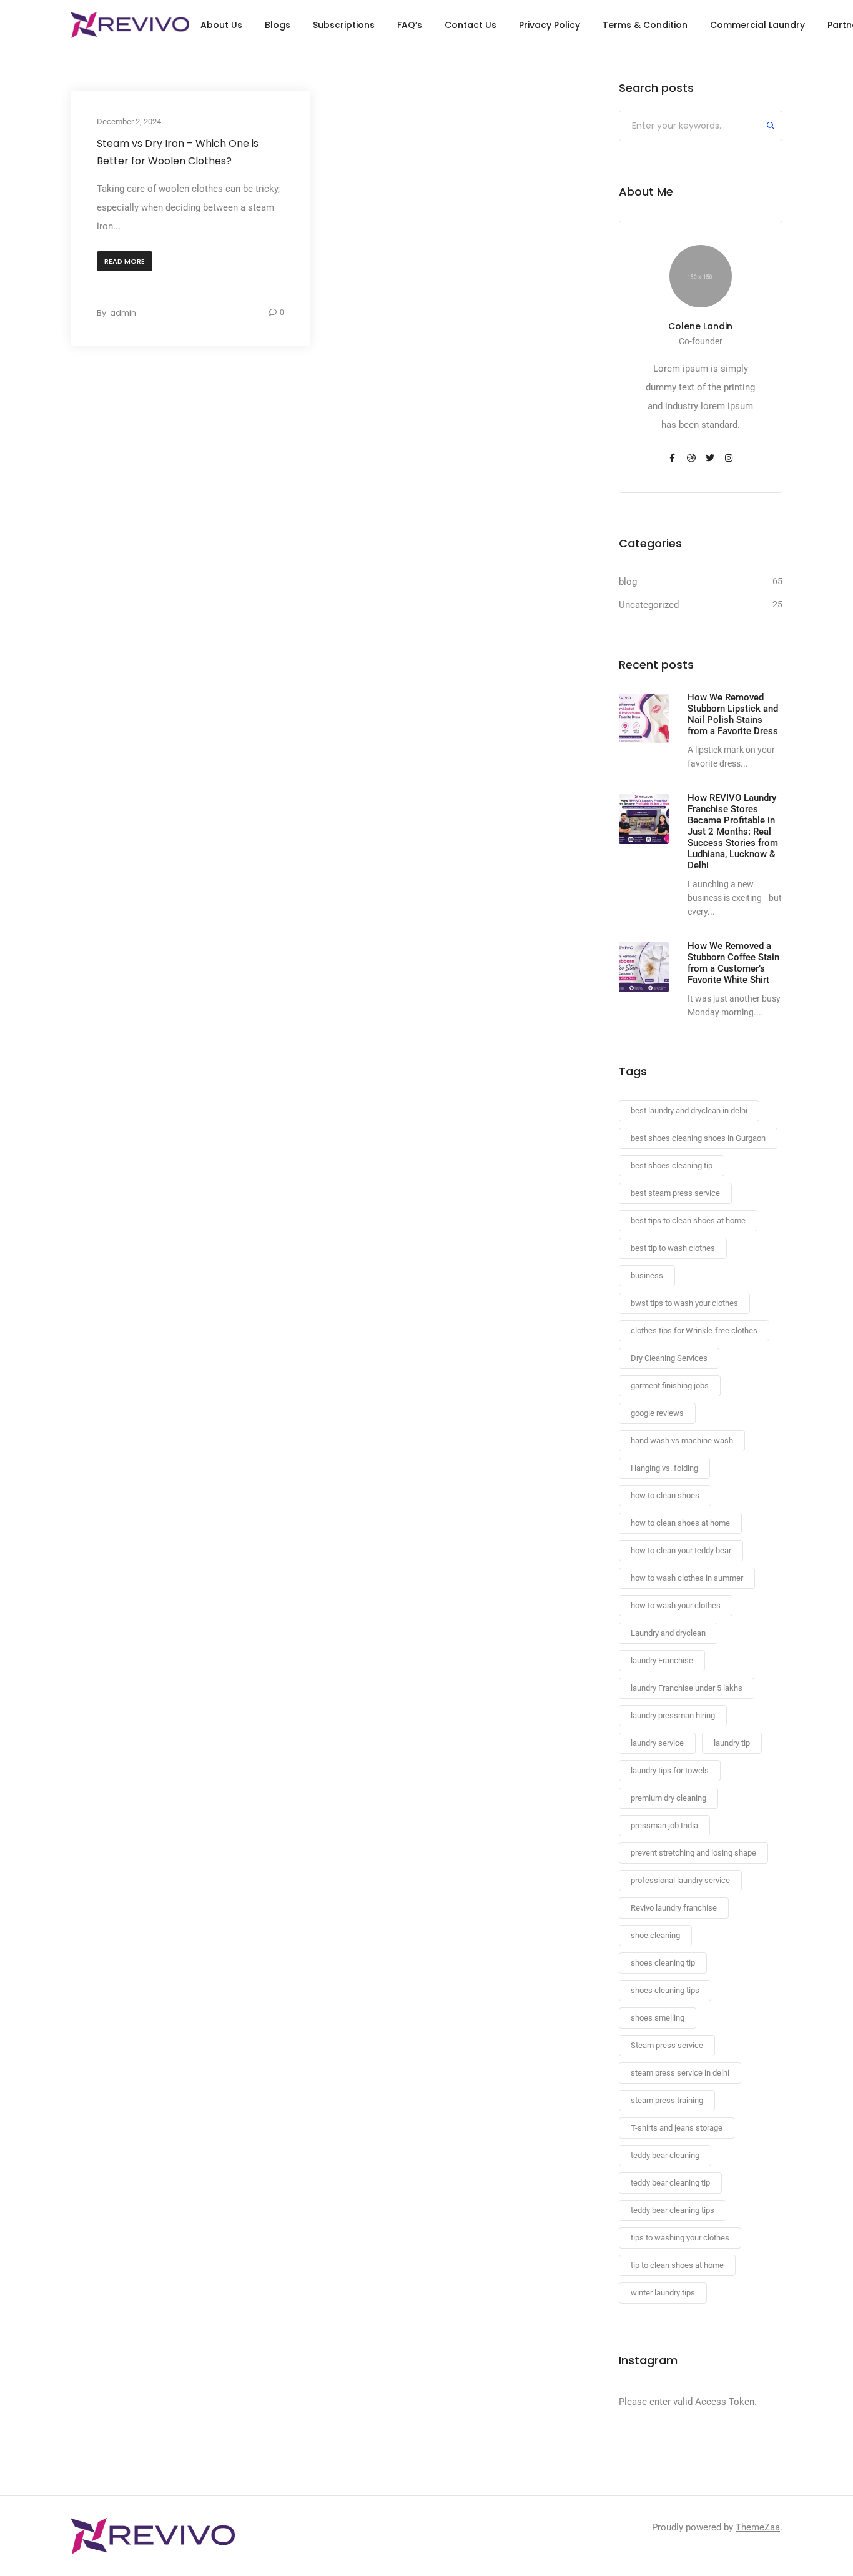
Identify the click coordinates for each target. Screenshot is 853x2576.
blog (628, 582)
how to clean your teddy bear (681, 1550)
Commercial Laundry (757, 25)
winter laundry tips (663, 2293)
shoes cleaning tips (665, 1990)
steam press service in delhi (680, 2073)
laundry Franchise (662, 1660)
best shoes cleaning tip (672, 1166)
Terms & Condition (645, 25)
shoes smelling (658, 2018)
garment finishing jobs (670, 1385)
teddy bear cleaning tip (670, 2183)
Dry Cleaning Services (669, 1358)
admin (123, 313)
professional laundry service (680, 1880)
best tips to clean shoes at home (688, 1221)
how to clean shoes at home (680, 1523)
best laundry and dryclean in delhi (689, 1111)
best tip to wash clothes (673, 1248)
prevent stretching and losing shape (693, 1853)
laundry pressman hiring (673, 1715)
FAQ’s (410, 25)
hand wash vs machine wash (682, 1440)
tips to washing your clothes (680, 2238)
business (647, 1276)
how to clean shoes (665, 1495)
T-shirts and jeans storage (677, 2128)
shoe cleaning (655, 1935)
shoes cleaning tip (663, 1963)
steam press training (667, 2100)
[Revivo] (130, 25)
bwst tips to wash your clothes (684, 1303)
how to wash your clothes (676, 1605)
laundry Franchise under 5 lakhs (687, 1688)
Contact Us (471, 25)
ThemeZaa (758, 2527)
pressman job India (664, 1825)
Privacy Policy (550, 25)
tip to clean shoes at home (677, 2265)
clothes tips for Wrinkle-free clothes (694, 1330)
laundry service (657, 1743)
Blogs (278, 25)
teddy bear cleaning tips (673, 2210)
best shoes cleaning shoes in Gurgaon (698, 1138)
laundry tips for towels (670, 1770)
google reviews (657, 1413)
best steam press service (675, 1193)
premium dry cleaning (668, 1798)
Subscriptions (344, 25)
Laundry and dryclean (668, 1633)
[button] (125, 261)
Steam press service (667, 2045)
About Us (221, 25)
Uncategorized (649, 605)
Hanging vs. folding (664, 1468)
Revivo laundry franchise (674, 1908)
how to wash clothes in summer (687, 1578)
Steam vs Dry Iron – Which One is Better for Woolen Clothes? (178, 152)
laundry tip (732, 1743)
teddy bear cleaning (665, 2155)
